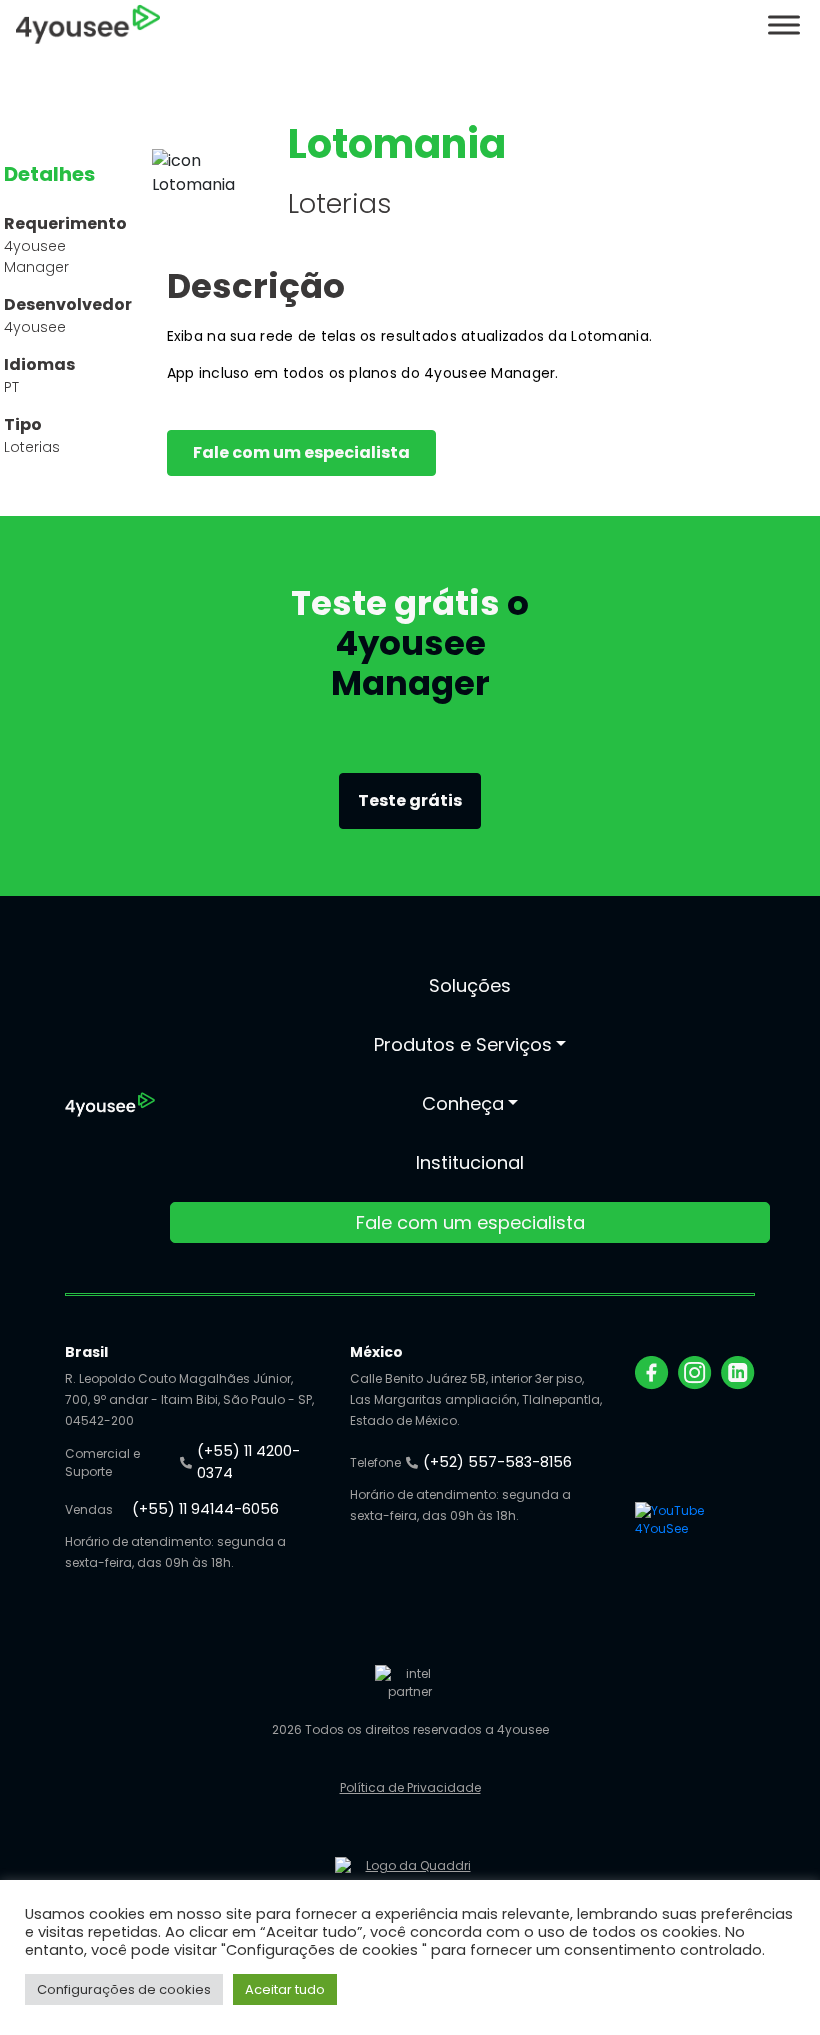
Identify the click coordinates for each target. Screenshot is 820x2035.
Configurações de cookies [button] (124, 1989)
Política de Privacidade (410, 1787)
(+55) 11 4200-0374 (248, 1462)
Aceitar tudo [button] (285, 1989)
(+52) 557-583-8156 (497, 1462)
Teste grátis (410, 800)
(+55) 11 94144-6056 (205, 1509)
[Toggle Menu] (784, 24)
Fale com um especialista (301, 452)
